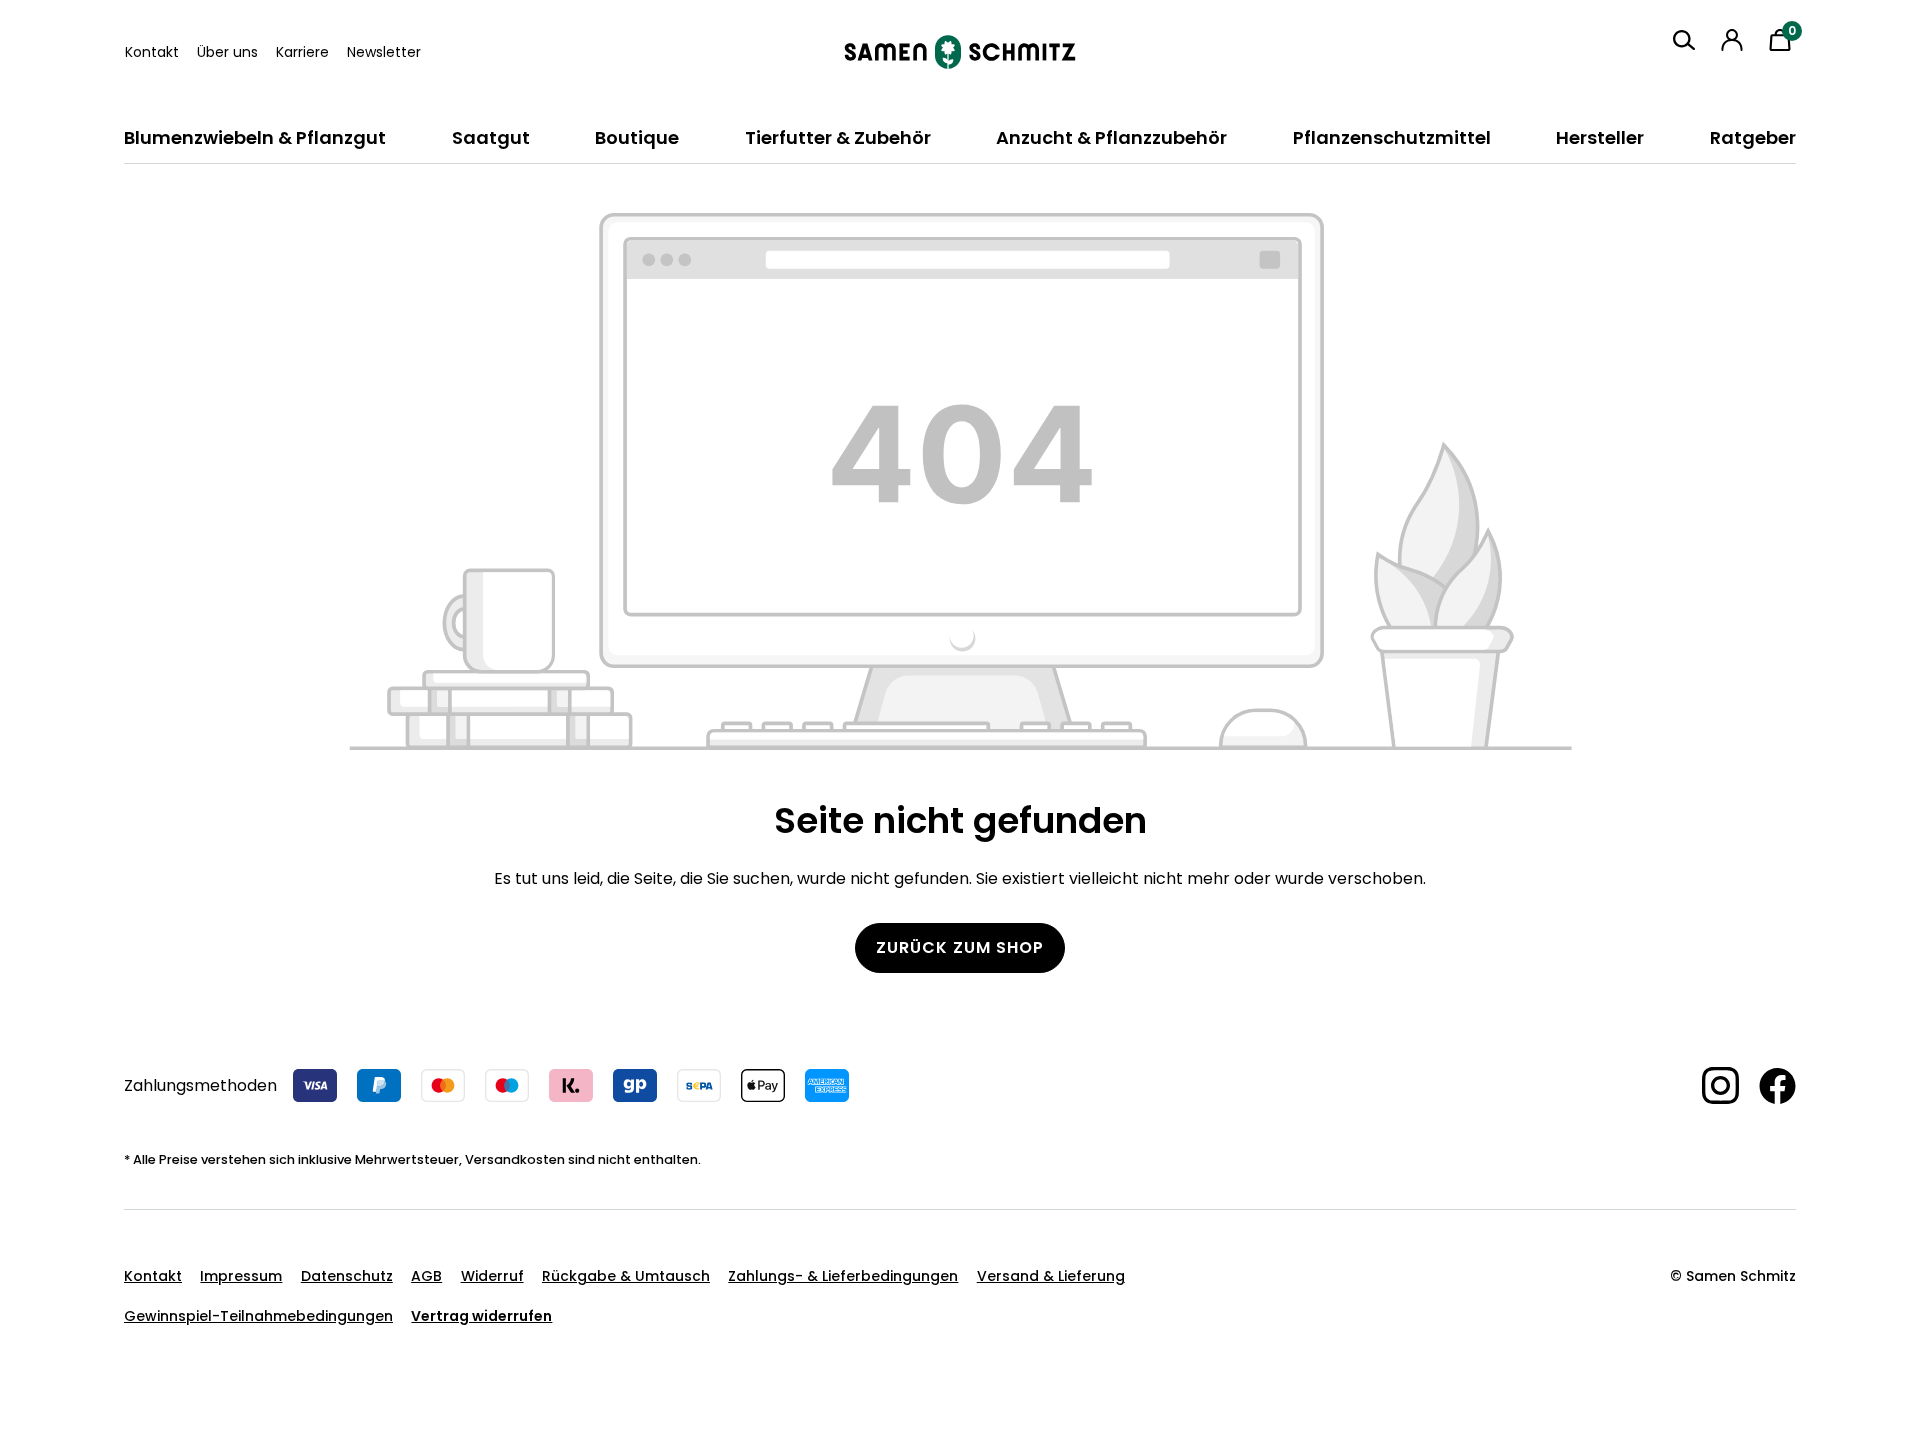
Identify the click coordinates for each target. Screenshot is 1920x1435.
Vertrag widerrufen (481, 1316)
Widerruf (492, 1276)
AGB (426, 1276)
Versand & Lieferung (1051, 1276)
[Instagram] (1710, 1085)
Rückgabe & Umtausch (626, 1276)
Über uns (227, 52)
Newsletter (384, 52)
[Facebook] (1767, 1086)
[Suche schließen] (1668, 77)
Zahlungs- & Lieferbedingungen (843, 1276)
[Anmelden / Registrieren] (1732, 40)
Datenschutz (347, 1276)
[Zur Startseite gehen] (960, 52)
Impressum (241, 1276)
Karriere (302, 52)
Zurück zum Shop (960, 947)
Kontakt (152, 52)
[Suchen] (1684, 40)
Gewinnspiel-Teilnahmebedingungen (258, 1316)
